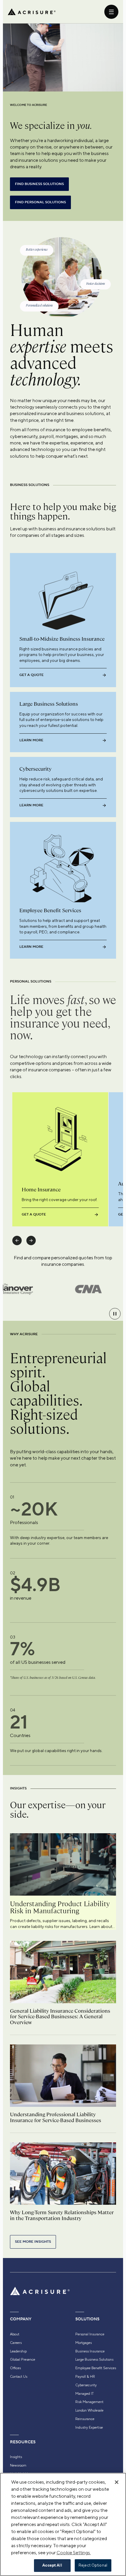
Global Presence (23, 2359)
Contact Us (19, 2377)
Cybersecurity (86, 2385)
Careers (16, 2343)
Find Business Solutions (39, 184)
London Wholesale (89, 2410)
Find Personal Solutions (40, 202)
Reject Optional (93, 2565)
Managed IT (85, 2394)
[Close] (117, 2482)
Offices (15, 2368)
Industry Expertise (89, 2427)
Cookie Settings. (74, 2553)
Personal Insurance (90, 2334)
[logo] (32, 12)
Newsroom (18, 2465)
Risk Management (89, 2402)
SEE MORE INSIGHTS (33, 2242)
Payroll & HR (85, 2377)
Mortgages (84, 2343)
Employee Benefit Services (96, 2368)
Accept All (52, 2565)
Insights (16, 2457)
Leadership (18, 2351)
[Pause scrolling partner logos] (115, 1314)
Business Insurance (90, 2351)
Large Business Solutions (94, 2359)
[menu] (111, 12)
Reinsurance (85, 2419)
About (15, 2334)
